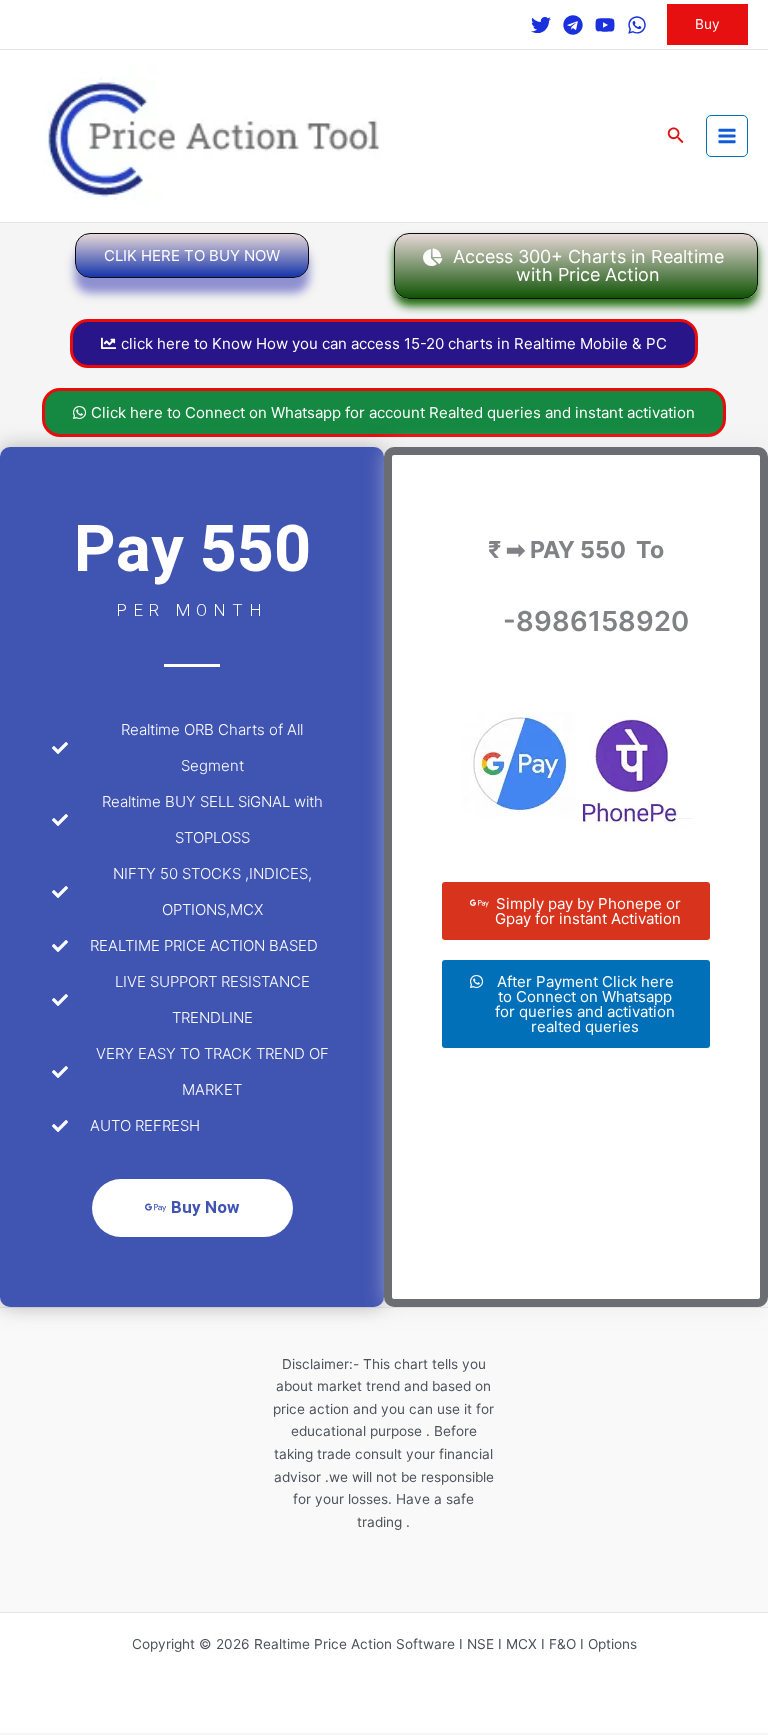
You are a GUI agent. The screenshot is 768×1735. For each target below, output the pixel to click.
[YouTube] (605, 25)
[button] (707, 25)
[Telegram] (573, 25)
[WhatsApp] (637, 25)
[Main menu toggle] (727, 136)
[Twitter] (541, 25)
